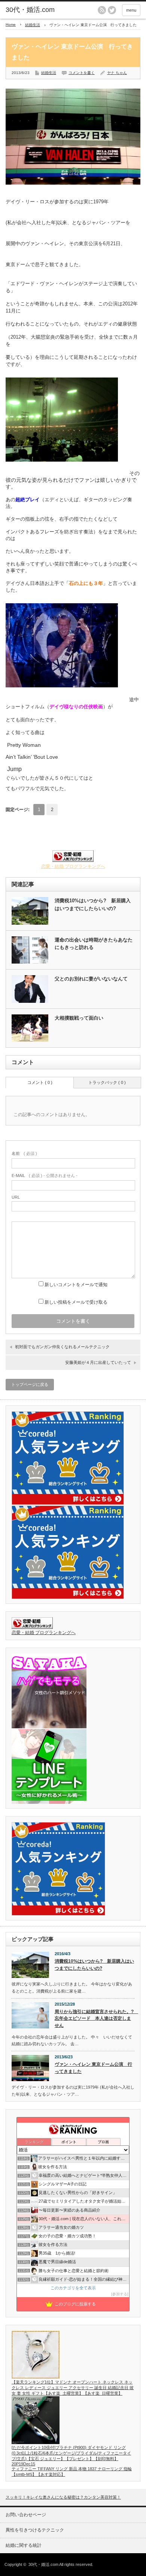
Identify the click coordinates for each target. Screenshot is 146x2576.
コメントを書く (82, 73)
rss (102, 10)
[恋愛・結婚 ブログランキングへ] (73, 860)
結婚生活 (33, 25)
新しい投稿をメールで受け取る (76, 1302)
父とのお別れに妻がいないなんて (91, 979)
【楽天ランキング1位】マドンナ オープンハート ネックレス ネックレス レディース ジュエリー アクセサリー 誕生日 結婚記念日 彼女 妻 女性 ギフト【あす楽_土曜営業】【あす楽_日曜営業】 (73, 2388)
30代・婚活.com (30, 10)
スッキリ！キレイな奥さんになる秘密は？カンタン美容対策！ (63, 2497)
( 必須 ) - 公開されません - (45, 1175)
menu (131, 10)
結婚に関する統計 (24, 2545)
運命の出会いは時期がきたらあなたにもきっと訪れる (94, 944)
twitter (112, 10)
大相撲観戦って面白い (79, 1018)
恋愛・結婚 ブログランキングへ (73, 866)
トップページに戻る (30, 1384)
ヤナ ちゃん (117, 73)
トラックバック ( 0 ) (107, 1082)
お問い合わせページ (26, 2515)
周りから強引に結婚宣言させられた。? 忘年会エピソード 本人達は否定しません (95, 2019)
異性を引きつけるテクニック (35, 2530)
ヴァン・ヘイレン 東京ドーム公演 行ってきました (93, 2068)
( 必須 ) (24, 1153)
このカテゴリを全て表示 (73, 2288)
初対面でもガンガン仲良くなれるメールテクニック (62, 1347)
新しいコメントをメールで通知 (76, 1285)
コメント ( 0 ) (40, 1082)
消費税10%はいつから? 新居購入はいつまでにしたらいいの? (93, 905)
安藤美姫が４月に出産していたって (98, 1362)
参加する (120, 2294)
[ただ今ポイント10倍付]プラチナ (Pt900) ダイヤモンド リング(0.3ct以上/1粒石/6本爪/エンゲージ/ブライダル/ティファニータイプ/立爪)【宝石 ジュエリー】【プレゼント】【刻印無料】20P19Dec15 (71, 2456)
